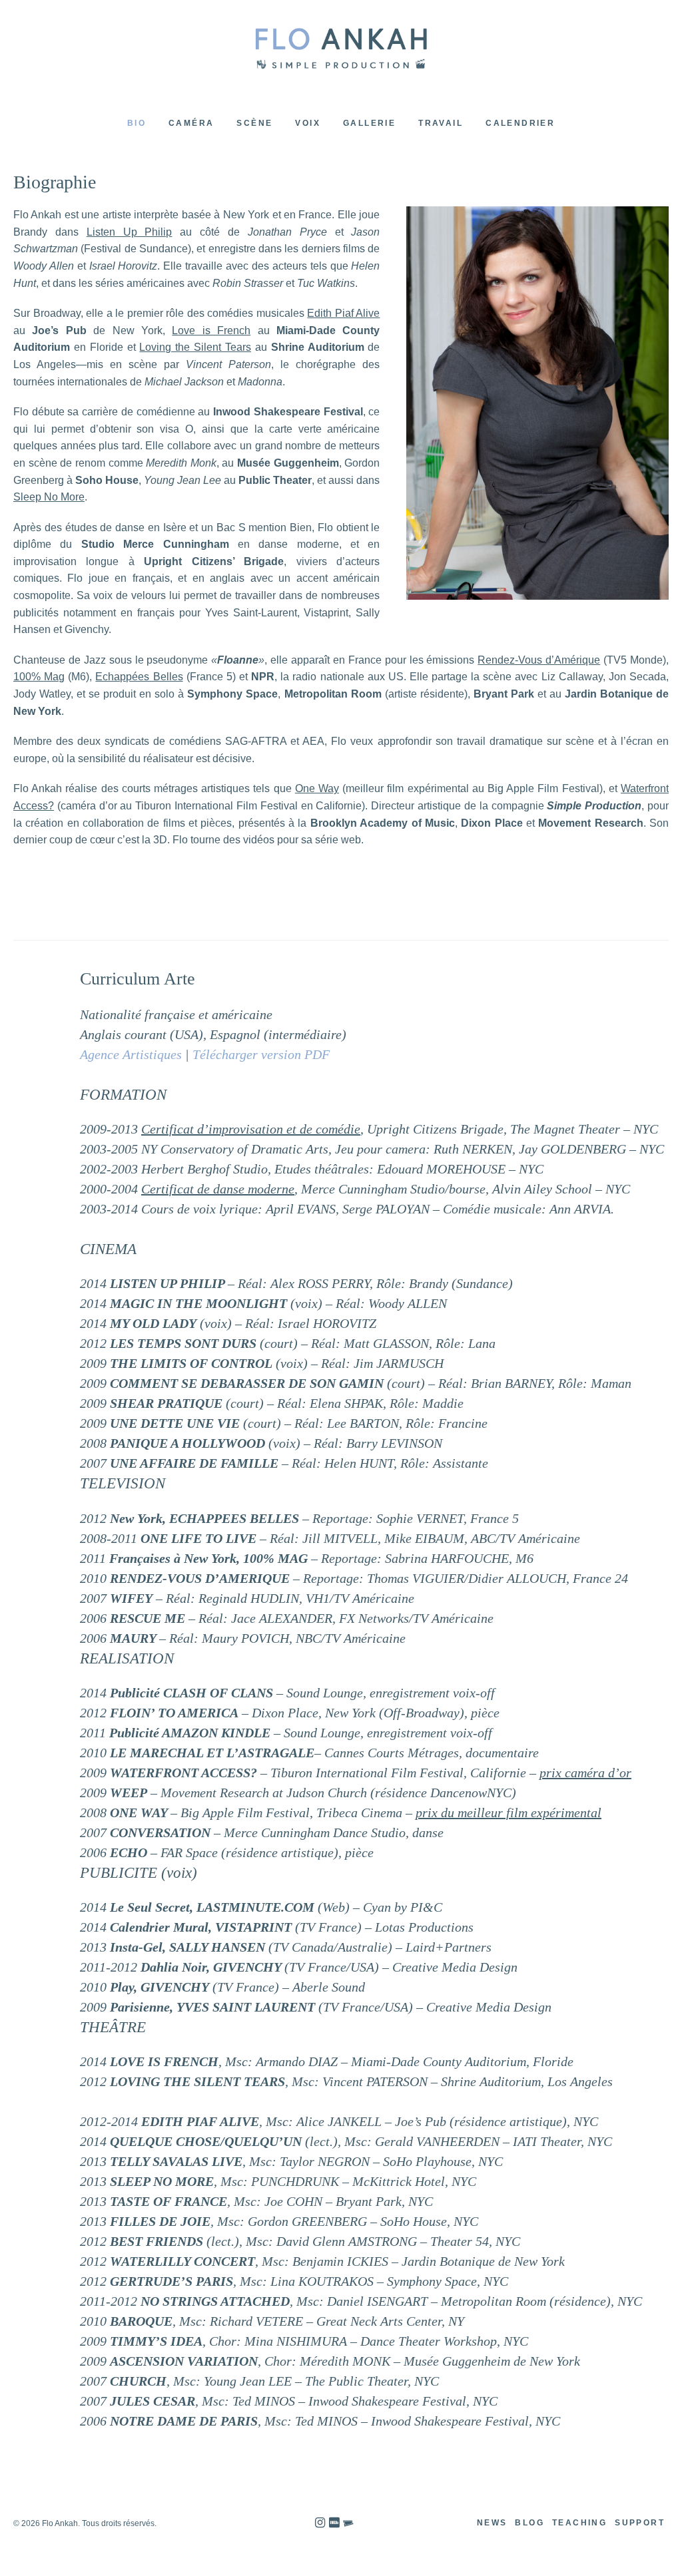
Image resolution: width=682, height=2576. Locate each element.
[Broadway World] (348, 2523)
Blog (529, 2523)
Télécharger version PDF (261, 1054)
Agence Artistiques (131, 1054)
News (492, 2523)
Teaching (579, 2523)
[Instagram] (320, 2523)
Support (640, 2523)
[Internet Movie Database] (334, 2523)
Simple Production (341, 48)
